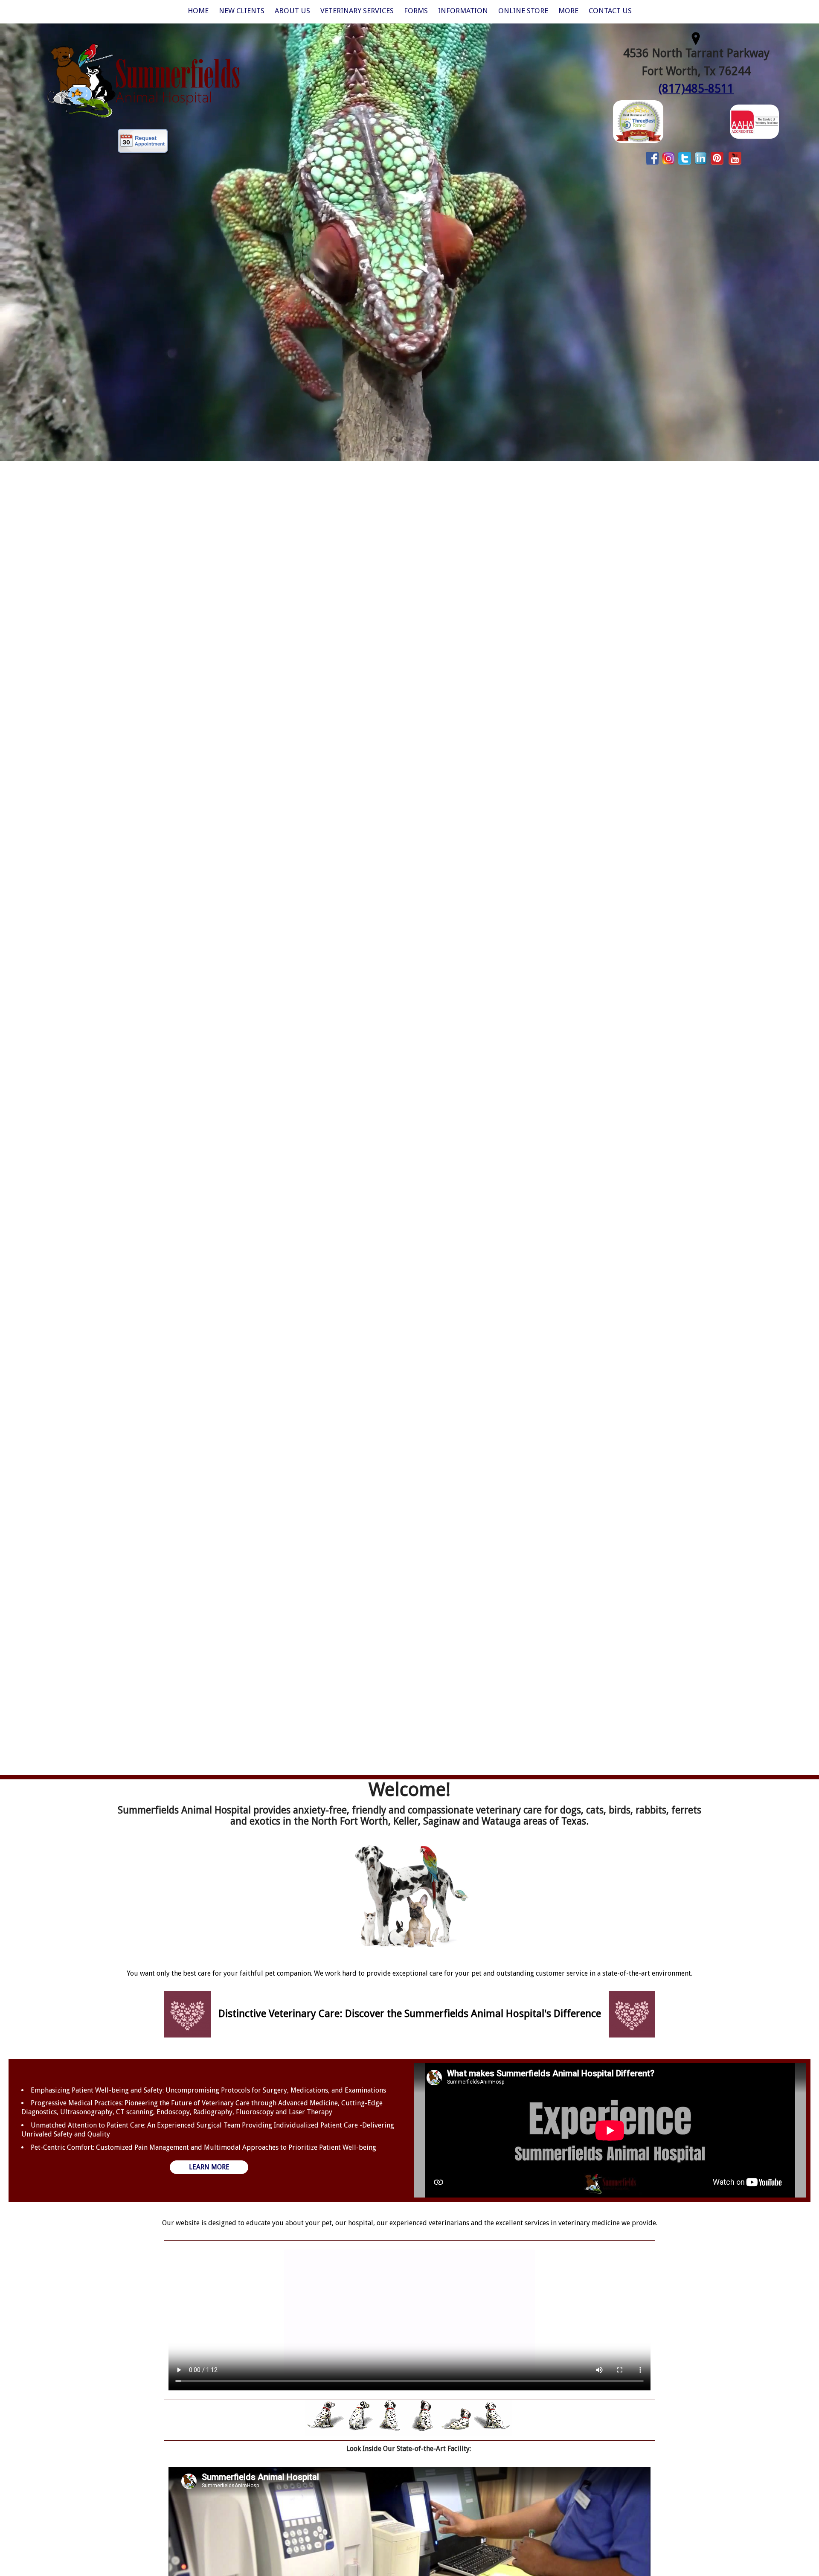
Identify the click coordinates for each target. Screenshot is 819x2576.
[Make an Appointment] (143, 142)
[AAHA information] (754, 121)
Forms (416, 11)
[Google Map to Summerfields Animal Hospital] (696, 37)
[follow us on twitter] (685, 158)
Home (198, 11)
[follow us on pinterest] (717, 158)
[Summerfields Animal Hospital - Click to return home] (144, 80)
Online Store (523, 11)
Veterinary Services (357, 11)
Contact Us (610, 11)
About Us (292, 11)
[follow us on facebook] (652, 158)
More (568, 11)
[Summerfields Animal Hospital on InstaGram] (668, 158)
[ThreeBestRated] (638, 121)
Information (463, 11)
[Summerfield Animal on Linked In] (701, 158)
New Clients (242, 11)
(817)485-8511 (696, 89)
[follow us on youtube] (735, 158)
